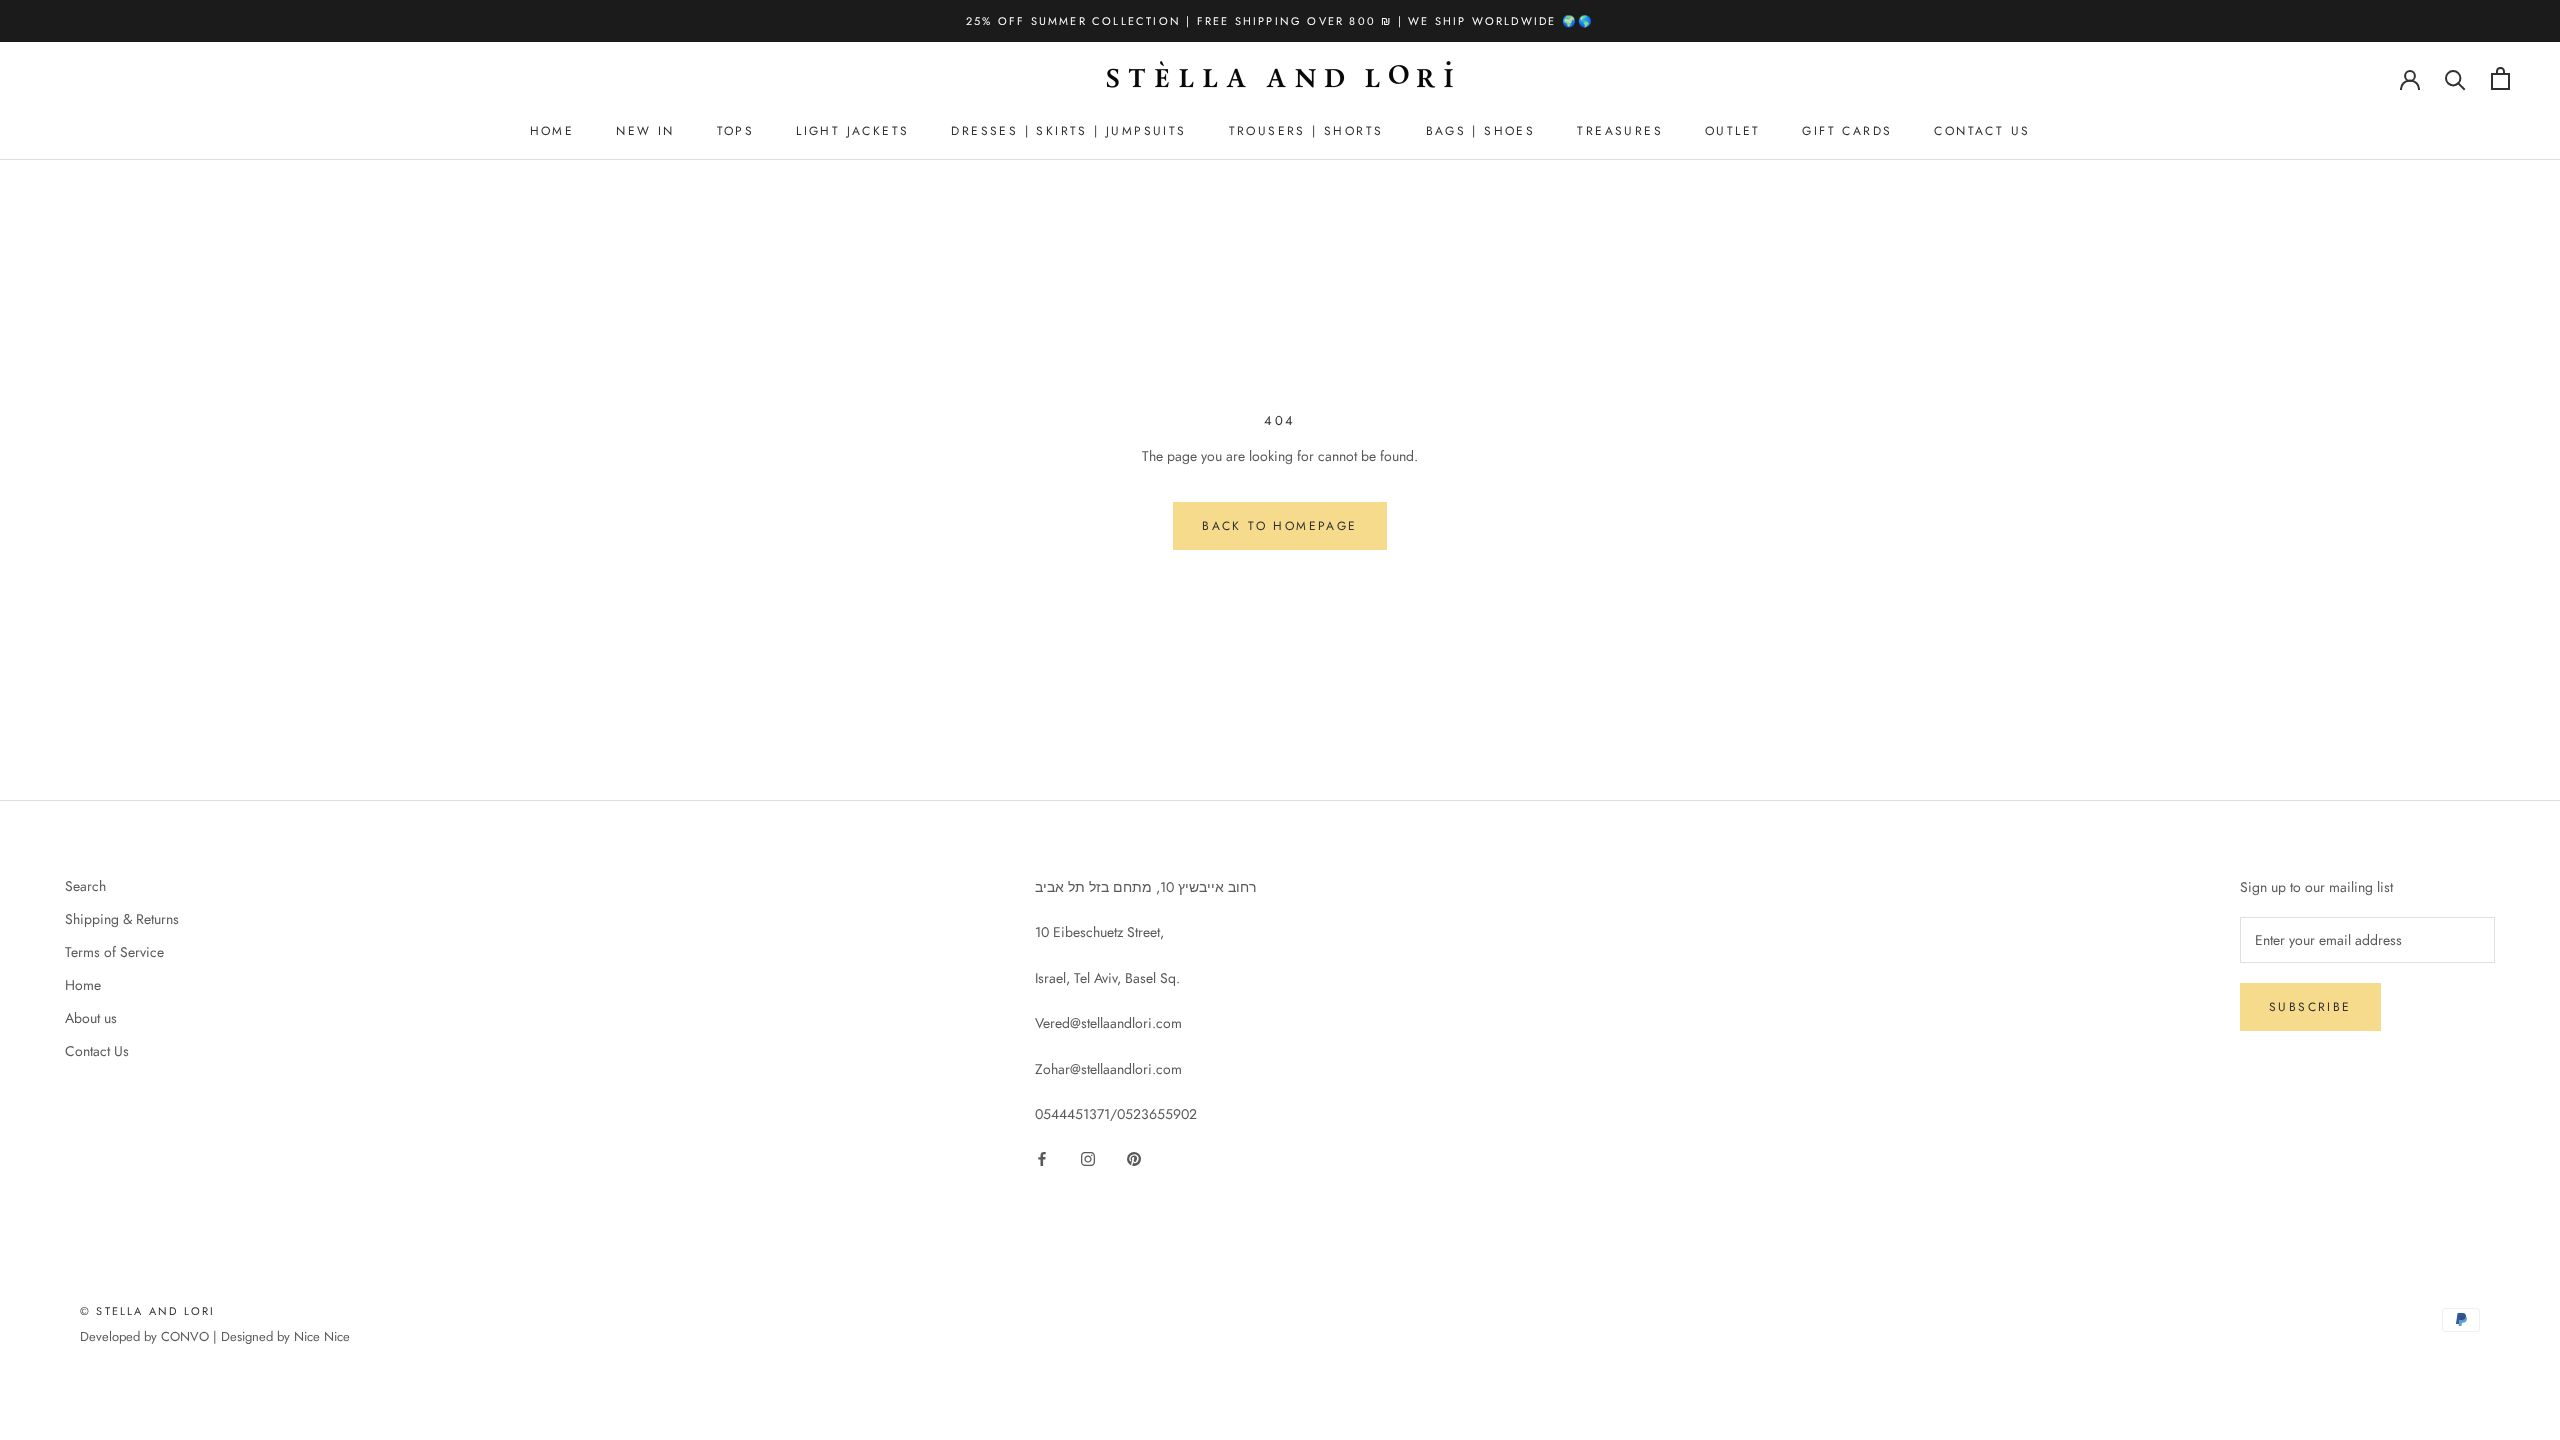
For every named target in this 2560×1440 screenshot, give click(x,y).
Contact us (1982, 131)
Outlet (1732, 131)
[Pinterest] (1134, 1157)
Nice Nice (322, 1336)
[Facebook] (1042, 1157)
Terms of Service (114, 952)
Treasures (1620, 131)
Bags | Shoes (1481, 131)
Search (85, 886)
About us (91, 1018)
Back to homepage (1279, 526)
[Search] (2455, 78)
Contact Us (97, 1051)
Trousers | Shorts (1306, 131)
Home (552, 131)
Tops (736, 131)
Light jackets (852, 131)
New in (645, 131)
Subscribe (2310, 1007)
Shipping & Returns (122, 919)
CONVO (185, 1336)
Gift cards (1847, 131)
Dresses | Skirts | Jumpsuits (1068, 131)
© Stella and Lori (147, 1311)
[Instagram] (1088, 1157)
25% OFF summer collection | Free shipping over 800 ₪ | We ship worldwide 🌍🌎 (1280, 21)
